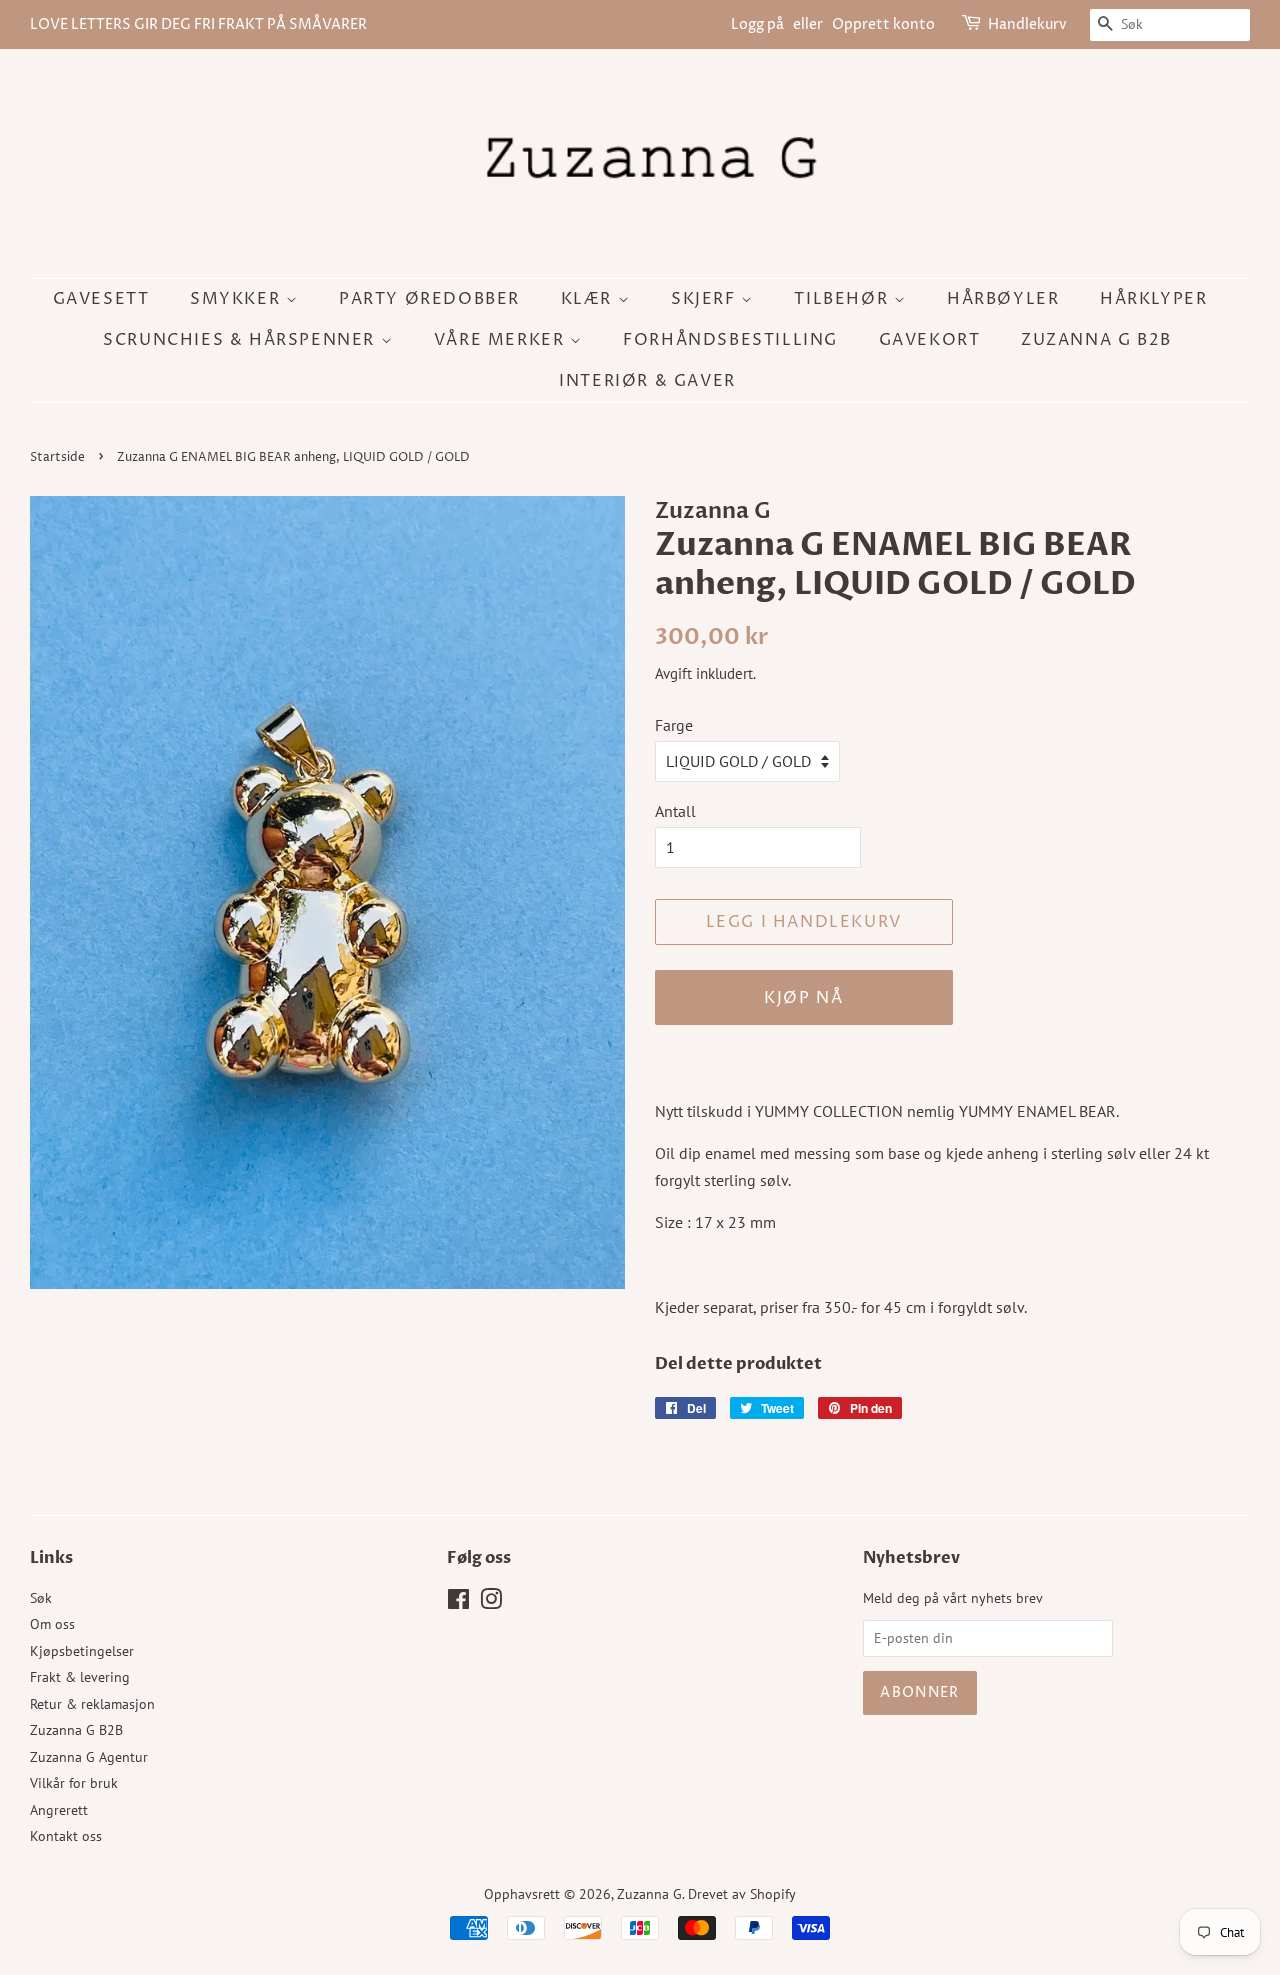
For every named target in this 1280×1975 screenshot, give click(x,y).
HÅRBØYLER (1003, 299)
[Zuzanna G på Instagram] (491, 1603)
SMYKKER (238, 299)
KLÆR (589, 299)
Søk (41, 1598)
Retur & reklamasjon (92, 1704)
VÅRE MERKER (502, 340)
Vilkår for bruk (74, 1783)
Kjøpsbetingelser (82, 1651)
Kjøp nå (803, 998)
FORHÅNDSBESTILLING (730, 340)
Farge (674, 725)
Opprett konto (883, 24)
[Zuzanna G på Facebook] (458, 1603)
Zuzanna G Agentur (89, 1757)
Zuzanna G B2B (1096, 340)
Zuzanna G (649, 1894)
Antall (675, 811)
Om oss (52, 1624)
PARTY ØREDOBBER (429, 299)
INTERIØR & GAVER (647, 381)
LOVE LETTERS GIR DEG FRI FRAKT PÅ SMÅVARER (198, 24)
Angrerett (59, 1810)
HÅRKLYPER (1153, 299)
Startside (57, 457)
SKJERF (706, 299)
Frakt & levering (80, 1677)
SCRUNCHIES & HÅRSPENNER (241, 340)
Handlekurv (1027, 24)
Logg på (757, 24)
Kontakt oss (66, 1836)
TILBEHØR (843, 299)
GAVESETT (101, 299)
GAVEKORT (930, 340)
